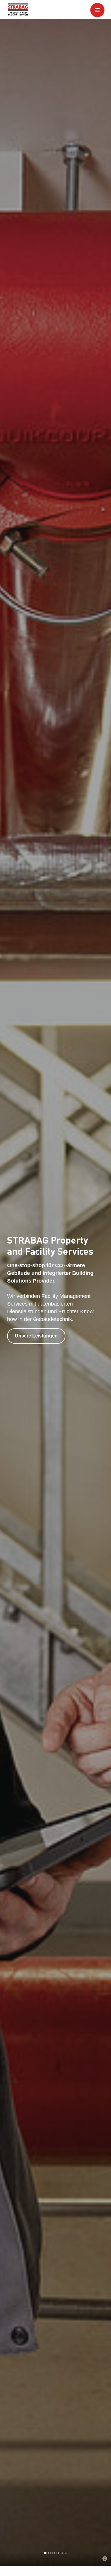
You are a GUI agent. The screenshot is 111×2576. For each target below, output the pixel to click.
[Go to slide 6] (66, 2553)
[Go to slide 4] (58, 2553)
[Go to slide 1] (45, 2553)
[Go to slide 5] (62, 2553)
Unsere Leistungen (36, 1336)
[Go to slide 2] (49, 2553)
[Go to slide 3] (54, 2553)
